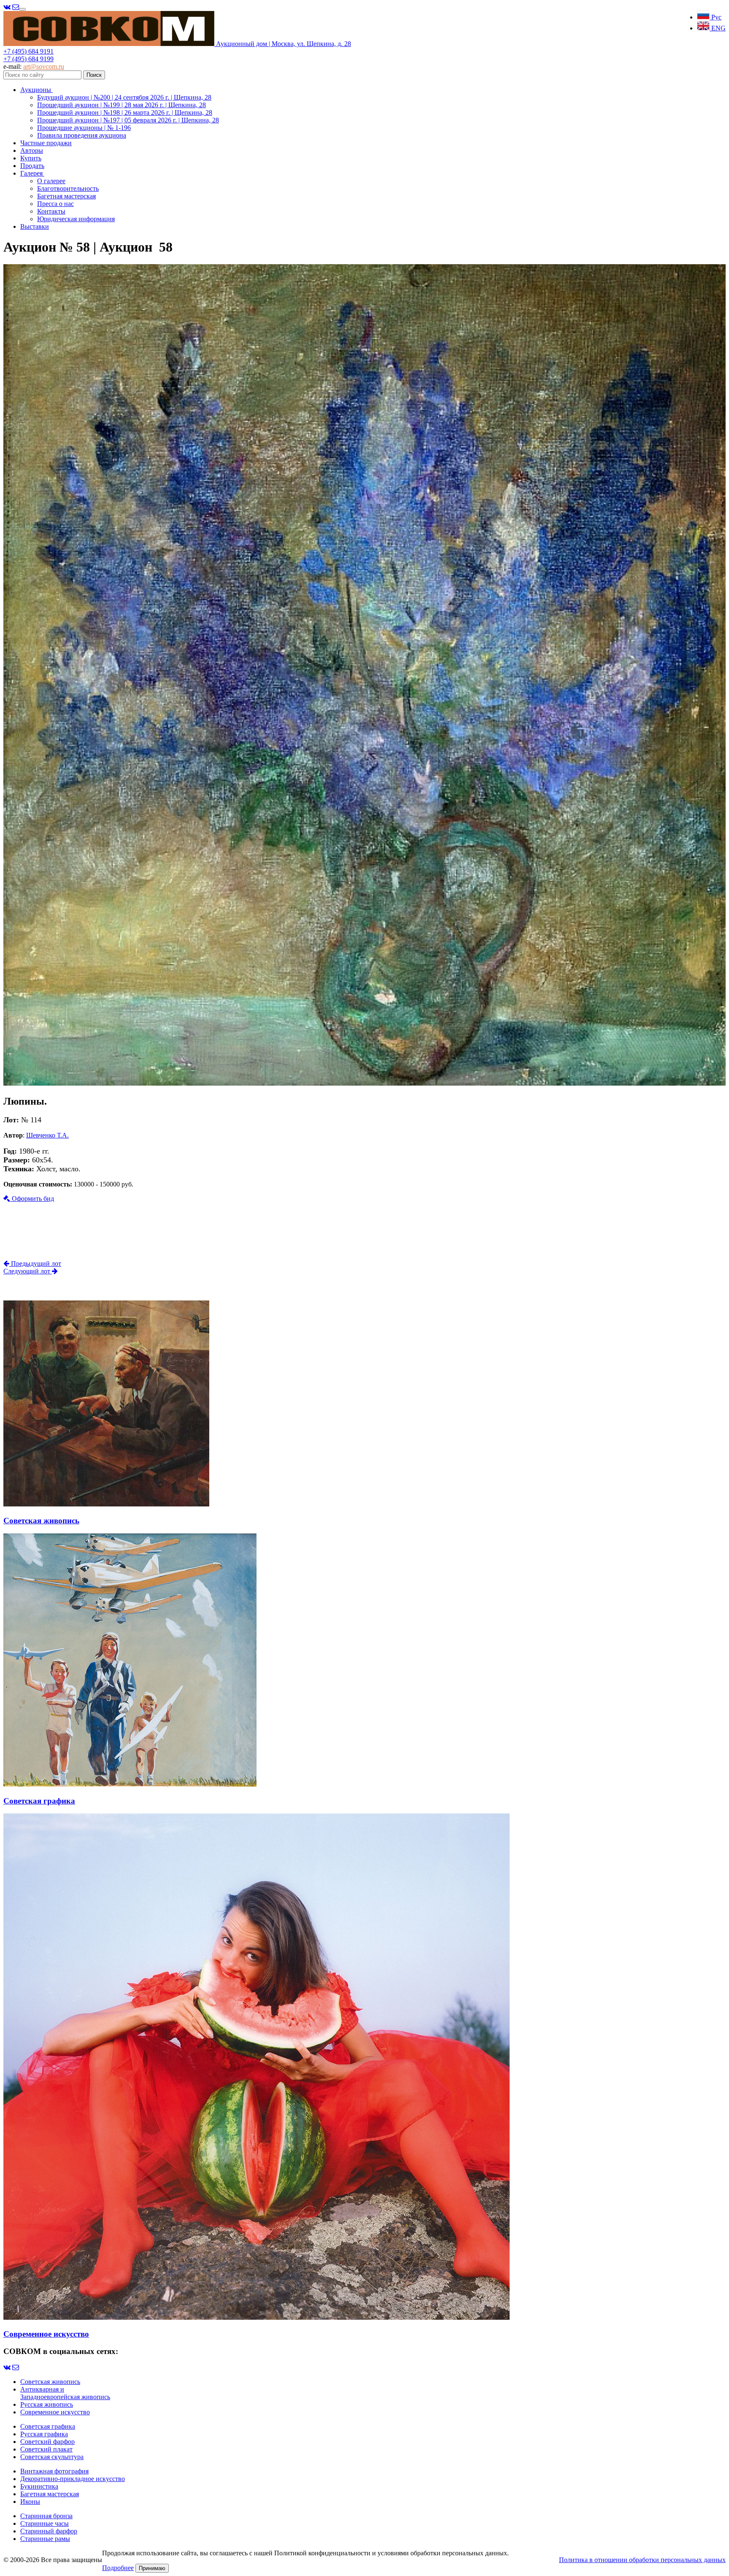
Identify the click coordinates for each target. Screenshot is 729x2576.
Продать (32, 166)
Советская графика (48, 2426)
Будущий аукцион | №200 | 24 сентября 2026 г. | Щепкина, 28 (124, 97)
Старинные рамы (45, 2539)
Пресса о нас (55, 204)
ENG (718, 28)
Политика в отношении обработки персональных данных (642, 2560)
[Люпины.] (364, 1083)
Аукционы (36, 90)
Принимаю (152, 2568)
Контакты (51, 211)
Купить (31, 158)
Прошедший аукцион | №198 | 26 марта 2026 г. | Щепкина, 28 (125, 112)
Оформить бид (32, 1199)
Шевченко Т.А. (47, 1135)
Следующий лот (28, 1271)
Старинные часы (45, 2523)
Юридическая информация (76, 219)
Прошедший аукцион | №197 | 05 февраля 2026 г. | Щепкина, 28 (128, 120)
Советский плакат (46, 2449)
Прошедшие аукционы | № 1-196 (84, 128)
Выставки (35, 226)
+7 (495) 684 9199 (28, 59)
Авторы (32, 150)
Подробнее (118, 2568)
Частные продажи (46, 143)
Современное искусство (55, 2412)
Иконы (30, 2502)
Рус (715, 17)
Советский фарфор (47, 2442)
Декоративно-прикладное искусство (73, 2479)
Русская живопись (47, 2404)
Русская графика (44, 2434)
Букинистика (39, 2486)
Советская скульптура (52, 2457)
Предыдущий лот (35, 1264)
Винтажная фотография (54, 2471)
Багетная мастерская (66, 196)
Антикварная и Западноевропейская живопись (65, 2393)
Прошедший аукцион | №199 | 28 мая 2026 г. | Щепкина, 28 (121, 105)
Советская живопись (50, 2382)
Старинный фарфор (49, 2531)
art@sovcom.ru (44, 66)
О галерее (51, 181)
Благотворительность (68, 188)
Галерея (32, 173)
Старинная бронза (46, 2516)
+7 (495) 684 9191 (28, 51)
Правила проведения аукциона (82, 135)
